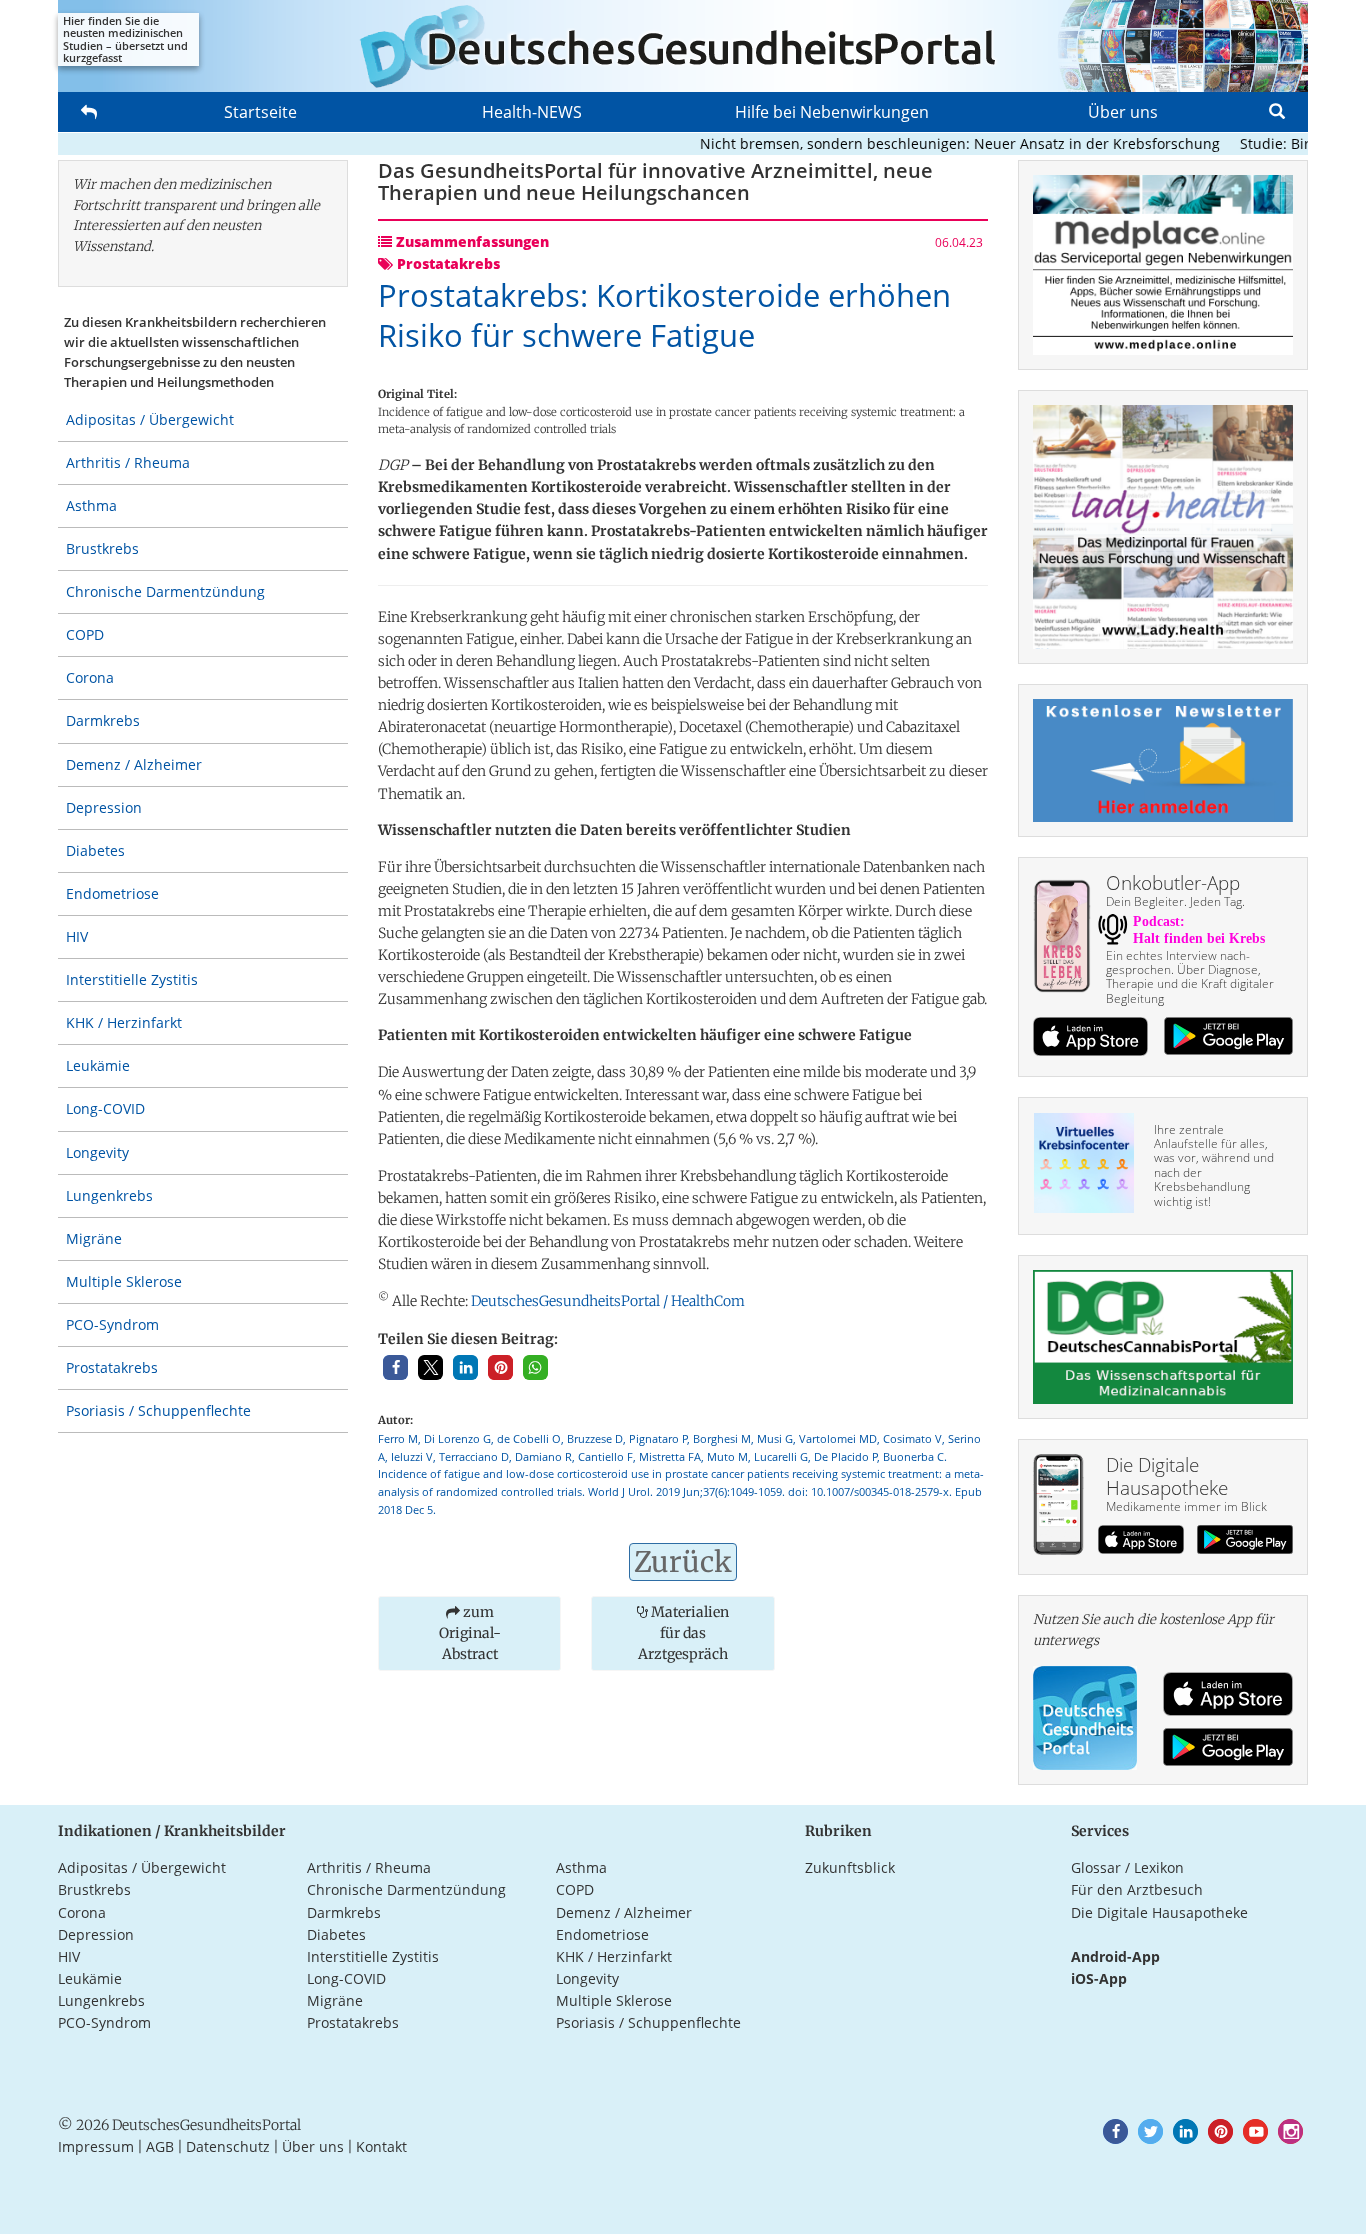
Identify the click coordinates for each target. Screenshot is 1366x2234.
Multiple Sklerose (124, 1281)
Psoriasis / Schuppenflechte (158, 1410)
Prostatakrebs (112, 1367)
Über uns (1123, 112)
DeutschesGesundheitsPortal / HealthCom (608, 1301)
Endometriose (112, 893)
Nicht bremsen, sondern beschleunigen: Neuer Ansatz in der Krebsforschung (927, 143)
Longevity (97, 1152)
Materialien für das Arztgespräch (683, 1633)
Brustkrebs (102, 548)
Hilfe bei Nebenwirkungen (832, 112)
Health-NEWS (532, 112)
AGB (160, 2146)
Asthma (91, 505)
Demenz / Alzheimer (134, 764)
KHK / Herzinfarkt (124, 1022)
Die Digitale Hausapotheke (1159, 1912)
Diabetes (95, 850)
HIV (77, 936)
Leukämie (98, 1065)
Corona (90, 677)
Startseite (260, 112)
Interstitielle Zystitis (132, 979)
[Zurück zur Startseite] (683, 46)
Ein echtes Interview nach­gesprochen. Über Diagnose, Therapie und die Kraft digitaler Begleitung (1190, 977)
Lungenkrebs (109, 1195)
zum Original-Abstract (470, 1633)
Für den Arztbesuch (1137, 1889)
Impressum (96, 2146)
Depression (104, 807)
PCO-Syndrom (112, 1324)
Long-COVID (105, 1108)
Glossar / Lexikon (1127, 1867)
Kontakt (381, 2146)
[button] (395, 1367)
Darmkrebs (103, 720)
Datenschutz (228, 2146)
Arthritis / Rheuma (128, 462)
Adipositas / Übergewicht (150, 419)
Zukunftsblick (850, 1867)
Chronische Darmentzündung (165, 591)
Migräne (94, 1238)
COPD (85, 634)
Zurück (683, 1562)
